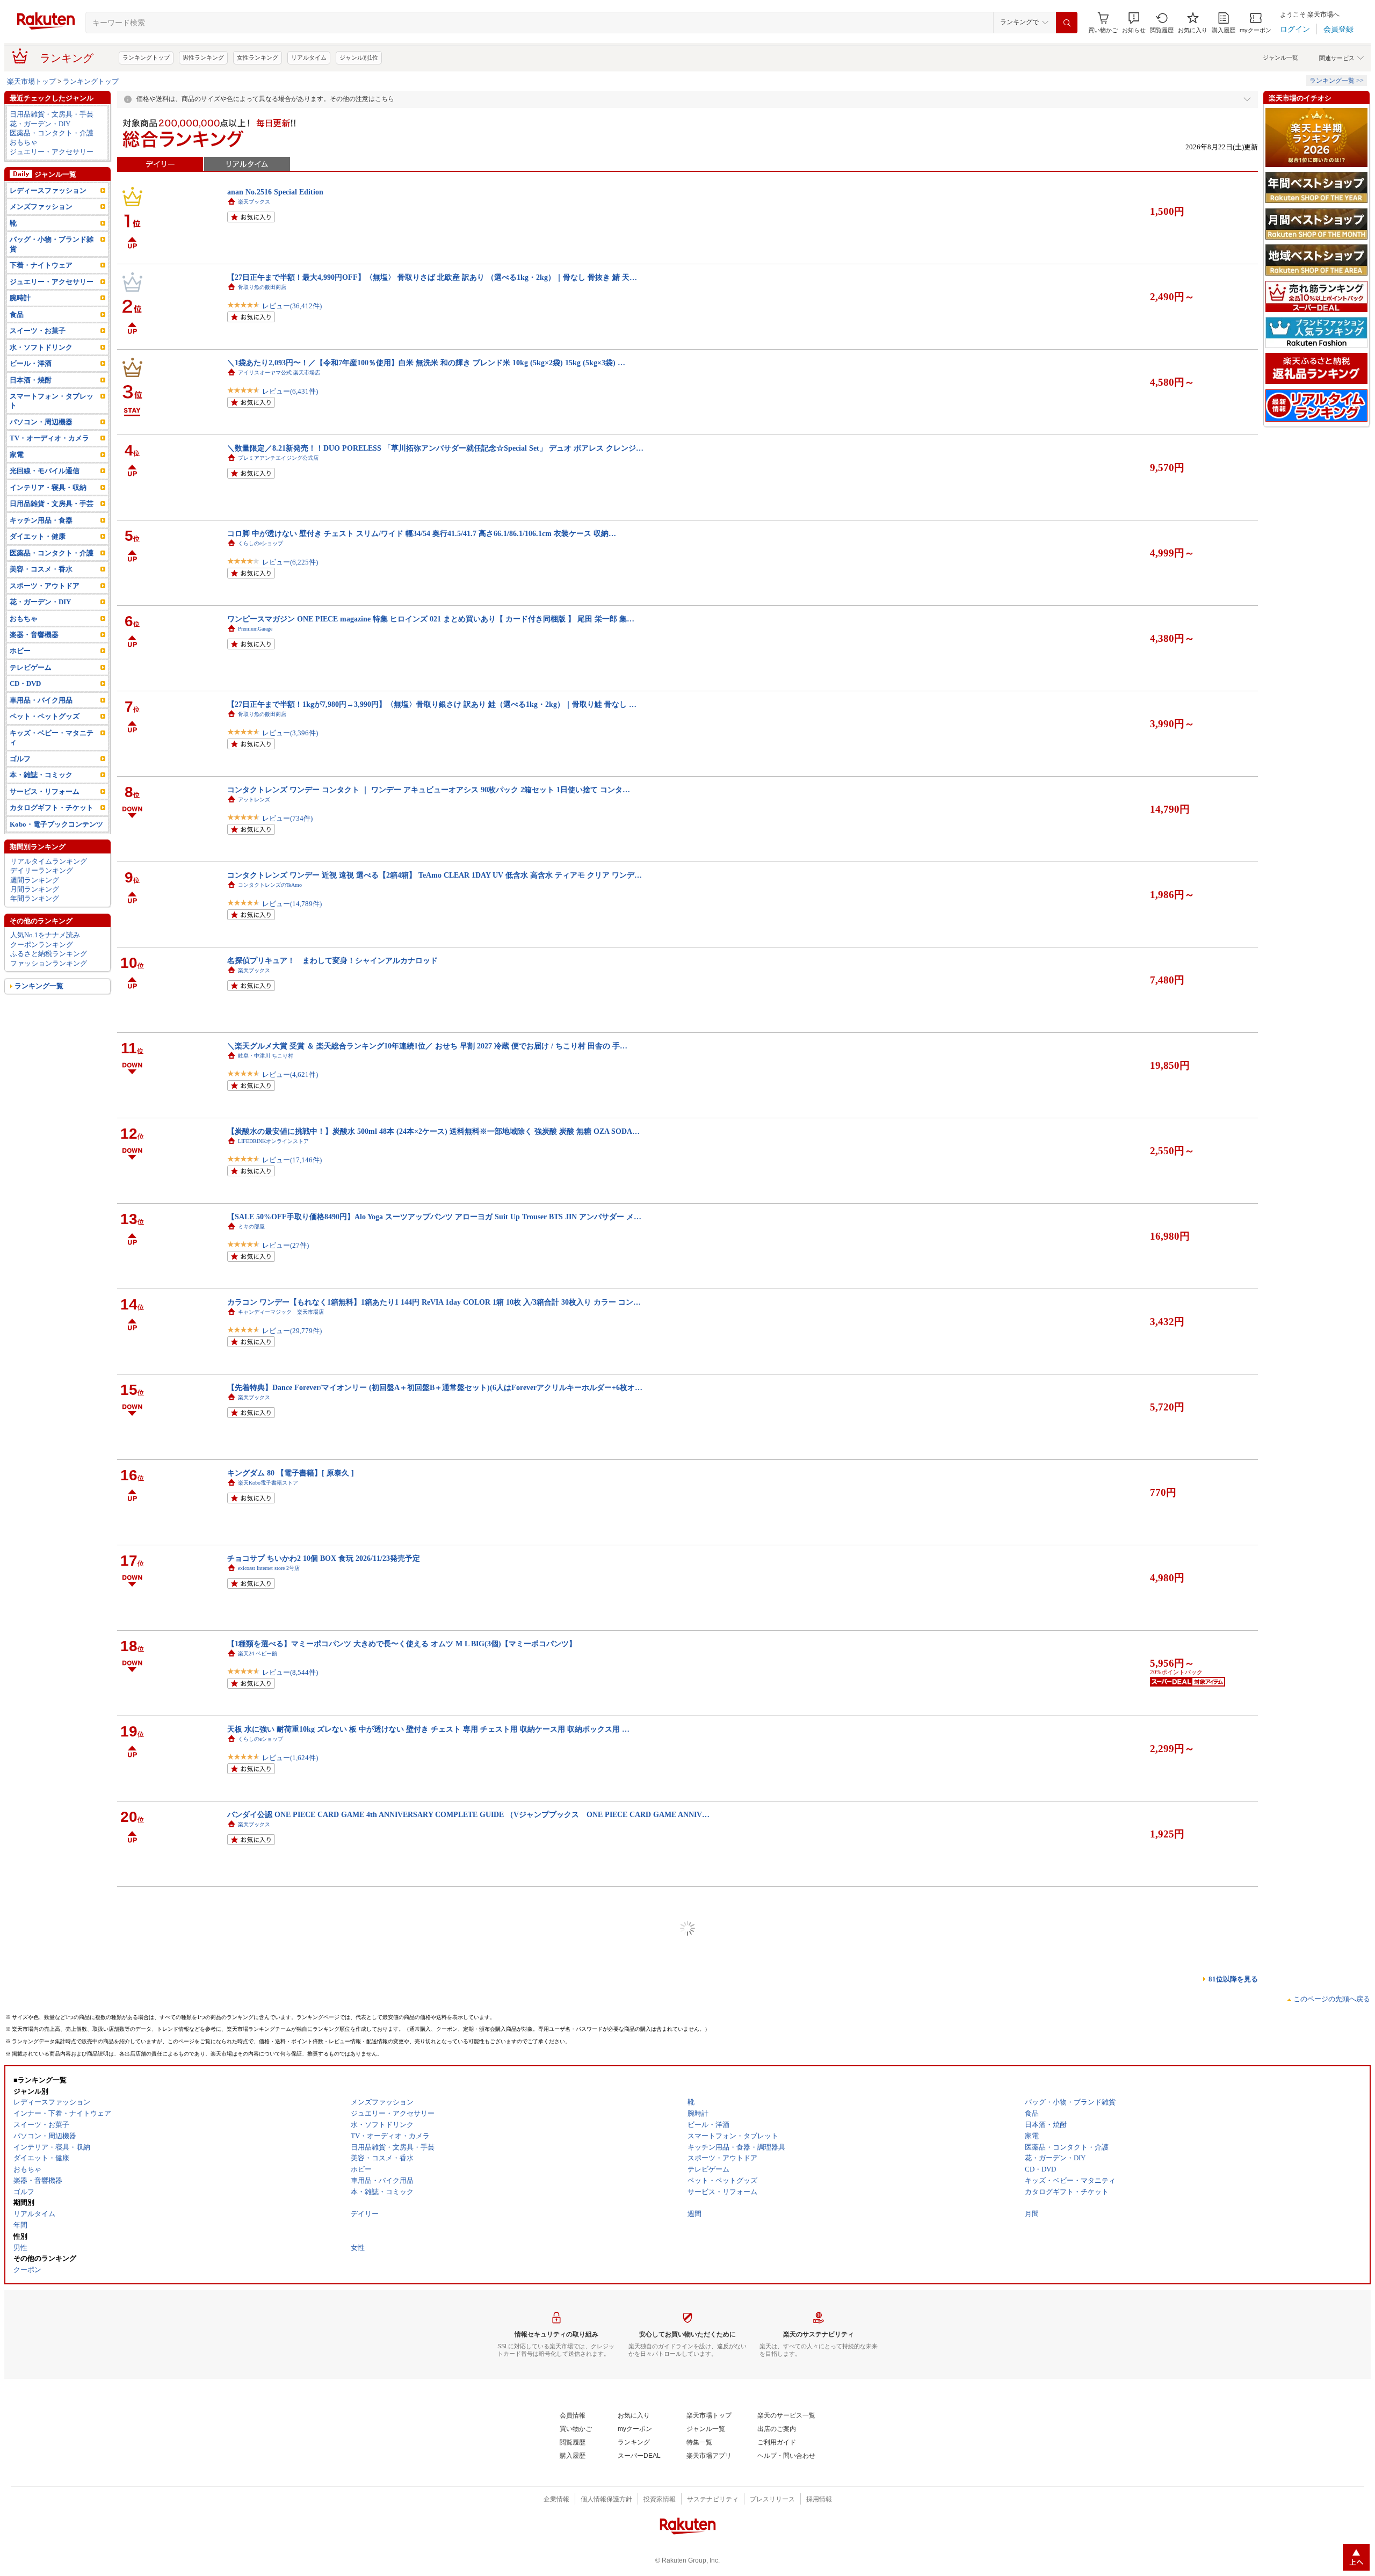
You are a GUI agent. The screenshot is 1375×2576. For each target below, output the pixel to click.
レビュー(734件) (287, 818)
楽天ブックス (254, 202)
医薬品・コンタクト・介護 (52, 133)
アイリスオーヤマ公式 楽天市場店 (279, 372)
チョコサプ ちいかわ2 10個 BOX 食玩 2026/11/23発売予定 (324, 1558)
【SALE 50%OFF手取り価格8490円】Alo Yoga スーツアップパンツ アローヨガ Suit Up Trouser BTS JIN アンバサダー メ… (434, 1217)
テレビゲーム (31, 667)
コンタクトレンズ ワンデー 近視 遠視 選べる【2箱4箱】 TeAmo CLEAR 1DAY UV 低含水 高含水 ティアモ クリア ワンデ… (435, 875)
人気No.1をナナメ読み (45, 935)
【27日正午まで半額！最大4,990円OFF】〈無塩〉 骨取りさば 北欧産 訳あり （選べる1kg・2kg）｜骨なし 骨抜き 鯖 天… (432, 277)
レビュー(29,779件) (292, 1331)
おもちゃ (24, 142)
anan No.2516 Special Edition (275, 192)
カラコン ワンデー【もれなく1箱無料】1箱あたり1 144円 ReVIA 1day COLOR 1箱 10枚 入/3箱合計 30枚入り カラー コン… (434, 1302)
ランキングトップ (146, 57)
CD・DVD (25, 683)
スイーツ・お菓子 (38, 331)
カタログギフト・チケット (52, 808)
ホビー (20, 651)
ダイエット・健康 (38, 536)
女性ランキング (258, 57)
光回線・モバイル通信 (45, 471)
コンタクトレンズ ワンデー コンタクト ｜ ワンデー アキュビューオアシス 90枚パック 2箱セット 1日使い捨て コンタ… (429, 790)
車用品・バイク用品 (41, 700)
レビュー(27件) (285, 1245)
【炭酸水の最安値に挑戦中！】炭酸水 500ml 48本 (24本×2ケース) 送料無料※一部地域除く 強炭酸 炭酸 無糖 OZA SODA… (433, 1131)
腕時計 (20, 298)
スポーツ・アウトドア (45, 586)
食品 (17, 314)
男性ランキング (203, 57)
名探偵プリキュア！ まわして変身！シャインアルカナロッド (332, 960)
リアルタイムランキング (49, 861)
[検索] (1067, 23)
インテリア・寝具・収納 (48, 487)
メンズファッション (41, 207)
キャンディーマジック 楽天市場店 (281, 1312)
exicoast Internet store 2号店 (269, 1568)
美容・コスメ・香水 (41, 569)
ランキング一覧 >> (1337, 81)
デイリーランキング (42, 870)
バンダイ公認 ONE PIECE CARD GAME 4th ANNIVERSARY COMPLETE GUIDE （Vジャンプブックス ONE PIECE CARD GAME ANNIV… (468, 1814)
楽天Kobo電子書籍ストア (268, 1483)
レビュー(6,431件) (290, 391)
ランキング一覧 (39, 986)
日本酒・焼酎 (31, 380)
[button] (1134, 23)
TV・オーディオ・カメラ (49, 438)
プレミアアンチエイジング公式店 (278, 458)
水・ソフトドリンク (41, 347)
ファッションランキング (49, 963)
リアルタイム (309, 57)
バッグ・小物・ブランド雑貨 (52, 244)
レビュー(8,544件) (290, 1672)
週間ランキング (35, 880)
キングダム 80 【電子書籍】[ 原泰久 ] (291, 1473)
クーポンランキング (42, 945)
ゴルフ (20, 759)
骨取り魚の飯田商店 (262, 287)
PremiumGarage (255, 629)
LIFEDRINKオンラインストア (273, 1141)
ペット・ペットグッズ (45, 716)
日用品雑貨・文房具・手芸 (52, 114)
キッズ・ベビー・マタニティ (52, 737)
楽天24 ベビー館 (258, 1654)
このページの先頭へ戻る (1332, 1999)
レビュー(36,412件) (292, 306)
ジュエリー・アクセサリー (52, 152)
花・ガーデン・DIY (40, 124)
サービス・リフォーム (45, 791)
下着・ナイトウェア (41, 265)
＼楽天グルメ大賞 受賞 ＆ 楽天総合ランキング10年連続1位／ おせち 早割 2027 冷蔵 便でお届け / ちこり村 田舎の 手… (427, 1046)
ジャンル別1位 (359, 57)
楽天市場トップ (31, 81)
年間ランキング (35, 898)
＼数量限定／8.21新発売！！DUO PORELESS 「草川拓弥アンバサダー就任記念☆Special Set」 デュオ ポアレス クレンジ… (435, 448)
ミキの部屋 (251, 1227)
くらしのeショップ (260, 543)
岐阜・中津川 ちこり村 (266, 1056)
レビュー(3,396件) (290, 733)
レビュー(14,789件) (292, 904)
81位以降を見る (1233, 1979)
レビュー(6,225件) (290, 562)
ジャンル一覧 (1280, 57)
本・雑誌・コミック (41, 775)
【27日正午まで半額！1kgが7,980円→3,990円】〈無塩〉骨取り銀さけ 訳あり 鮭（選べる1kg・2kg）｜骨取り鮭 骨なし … (432, 704)
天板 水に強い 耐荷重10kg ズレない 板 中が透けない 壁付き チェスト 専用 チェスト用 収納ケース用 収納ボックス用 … (428, 1729)
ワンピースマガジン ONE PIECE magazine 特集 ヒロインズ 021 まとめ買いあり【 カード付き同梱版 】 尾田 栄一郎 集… (431, 619)
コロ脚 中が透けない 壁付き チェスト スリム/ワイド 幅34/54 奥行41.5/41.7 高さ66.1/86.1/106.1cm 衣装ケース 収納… (422, 533)
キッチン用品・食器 (41, 520)
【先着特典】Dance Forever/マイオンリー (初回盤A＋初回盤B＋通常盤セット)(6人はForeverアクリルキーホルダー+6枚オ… (435, 1387)
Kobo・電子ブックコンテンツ (56, 824)
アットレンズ (254, 799)
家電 (17, 455)
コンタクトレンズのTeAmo (270, 885)
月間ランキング (35, 889)
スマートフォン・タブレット (52, 401)
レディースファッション (48, 190)
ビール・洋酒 (31, 363)
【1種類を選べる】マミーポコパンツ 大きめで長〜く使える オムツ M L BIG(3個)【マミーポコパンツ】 (402, 1644)
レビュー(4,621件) (290, 1074)
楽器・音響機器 (34, 635)
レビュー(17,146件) (292, 1160)
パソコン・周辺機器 (41, 422)
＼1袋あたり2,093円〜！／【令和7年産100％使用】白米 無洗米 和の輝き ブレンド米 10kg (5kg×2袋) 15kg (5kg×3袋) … (426, 363)
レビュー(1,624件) (290, 1758)
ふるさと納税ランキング (49, 954)
